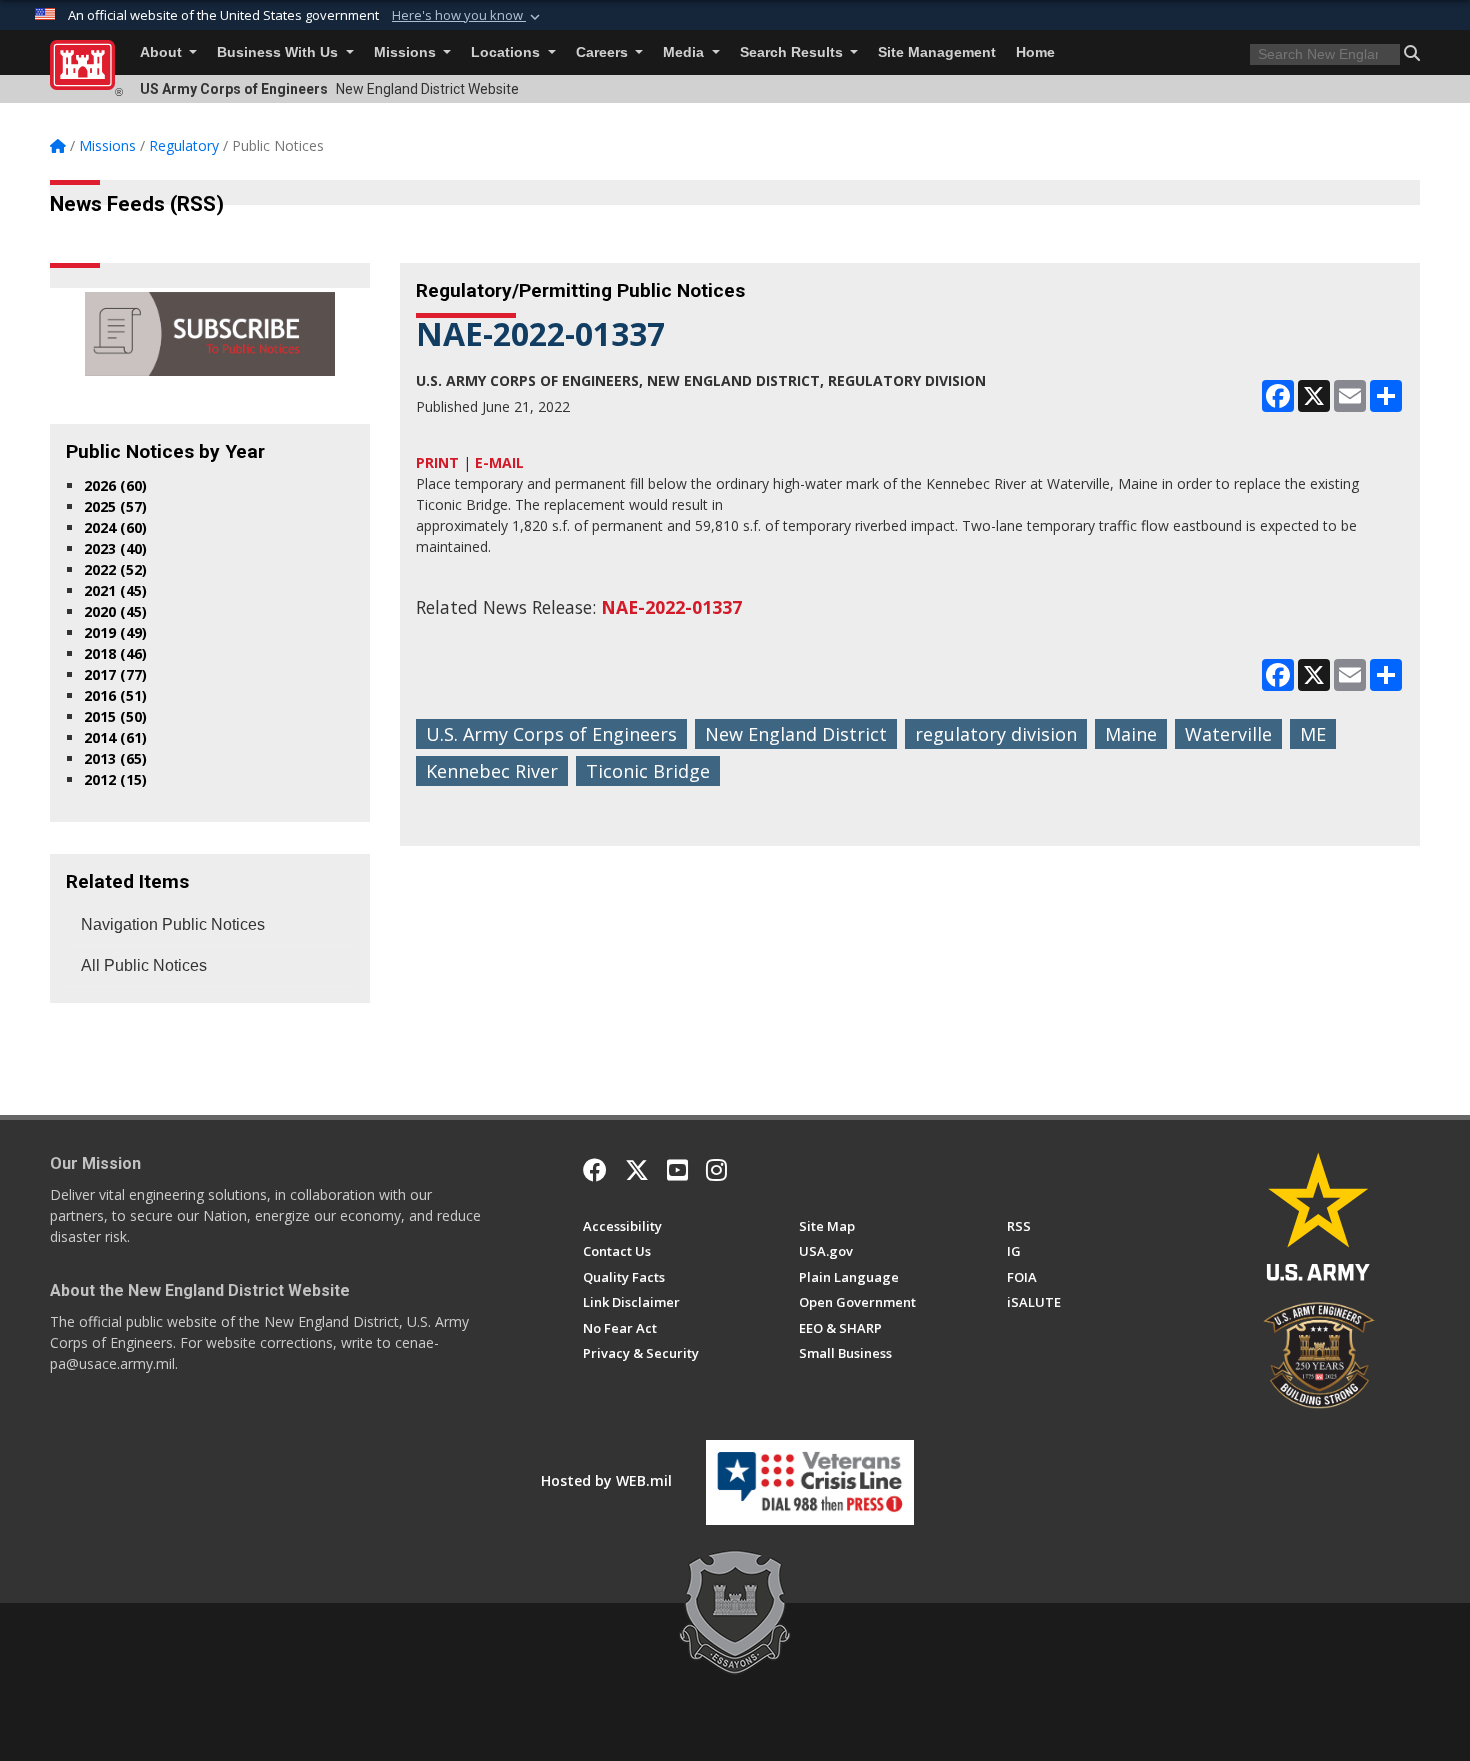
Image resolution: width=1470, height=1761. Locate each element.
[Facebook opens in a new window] (595, 1170)
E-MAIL (499, 462)
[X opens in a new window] (637, 1170)
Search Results (793, 52)
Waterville (1228, 734)
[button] (468, 16)
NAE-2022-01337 (671, 607)
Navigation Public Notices (173, 924)
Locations (507, 52)
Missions (407, 52)
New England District (796, 734)
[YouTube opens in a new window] (677, 1170)
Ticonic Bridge (648, 771)
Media (685, 52)
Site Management (937, 52)
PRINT (437, 462)
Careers (604, 52)
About (163, 52)
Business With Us (279, 52)
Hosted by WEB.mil (606, 1480)
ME (1313, 734)
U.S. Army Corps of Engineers (551, 734)
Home (1035, 52)
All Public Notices (144, 965)
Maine (1131, 734)
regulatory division (996, 734)
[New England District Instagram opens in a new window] (716, 1170)
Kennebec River (492, 771)
